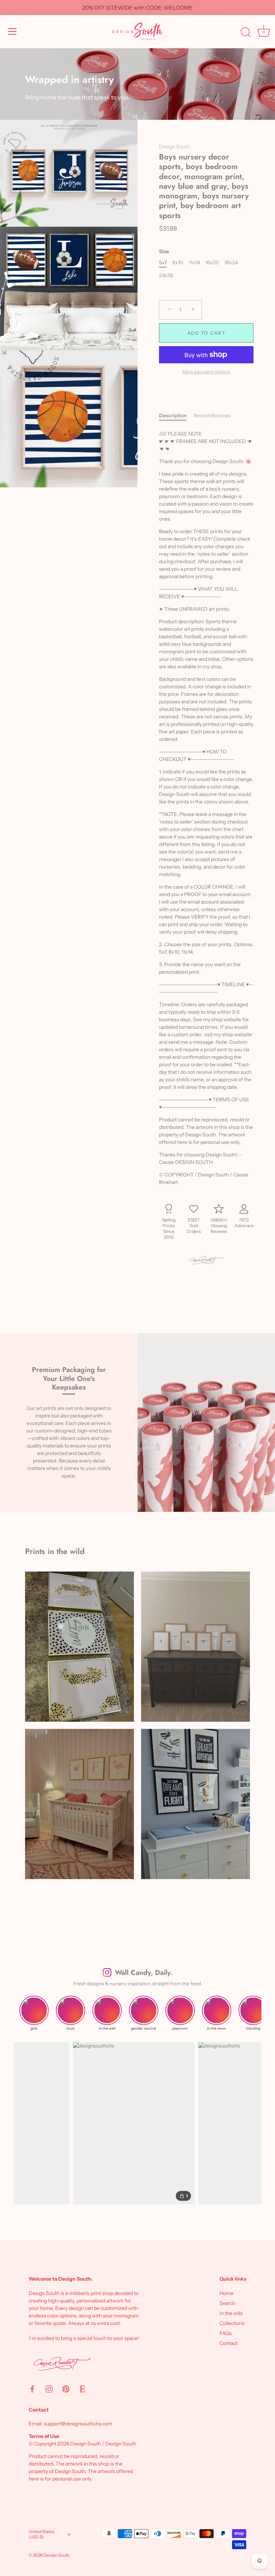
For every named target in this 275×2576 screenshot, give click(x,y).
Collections (232, 2323)
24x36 (166, 276)
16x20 (212, 263)
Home (226, 2293)
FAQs (226, 2333)
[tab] (176, 416)
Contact (228, 2343)
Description (173, 416)
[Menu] (13, 31)
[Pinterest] (66, 2388)
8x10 (178, 263)
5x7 (163, 263)
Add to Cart (206, 333)
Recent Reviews (212, 416)
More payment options (206, 372)
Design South (174, 147)
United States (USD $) (42, 2534)
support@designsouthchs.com (78, 2424)
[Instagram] (49, 2388)
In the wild (231, 2313)
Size (164, 252)
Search (227, 2303)
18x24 (231, 263)
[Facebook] (32, 2388)
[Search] (246, 33)
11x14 (194, 263)
